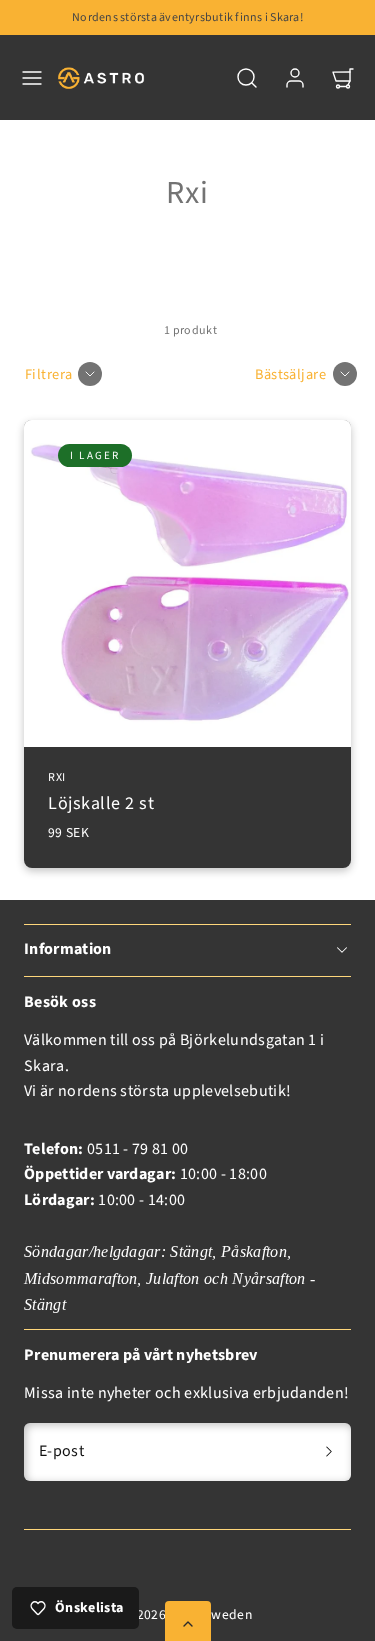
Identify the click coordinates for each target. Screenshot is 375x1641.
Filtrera (48, 374)
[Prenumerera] (329, 1452)
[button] (32, 78)
